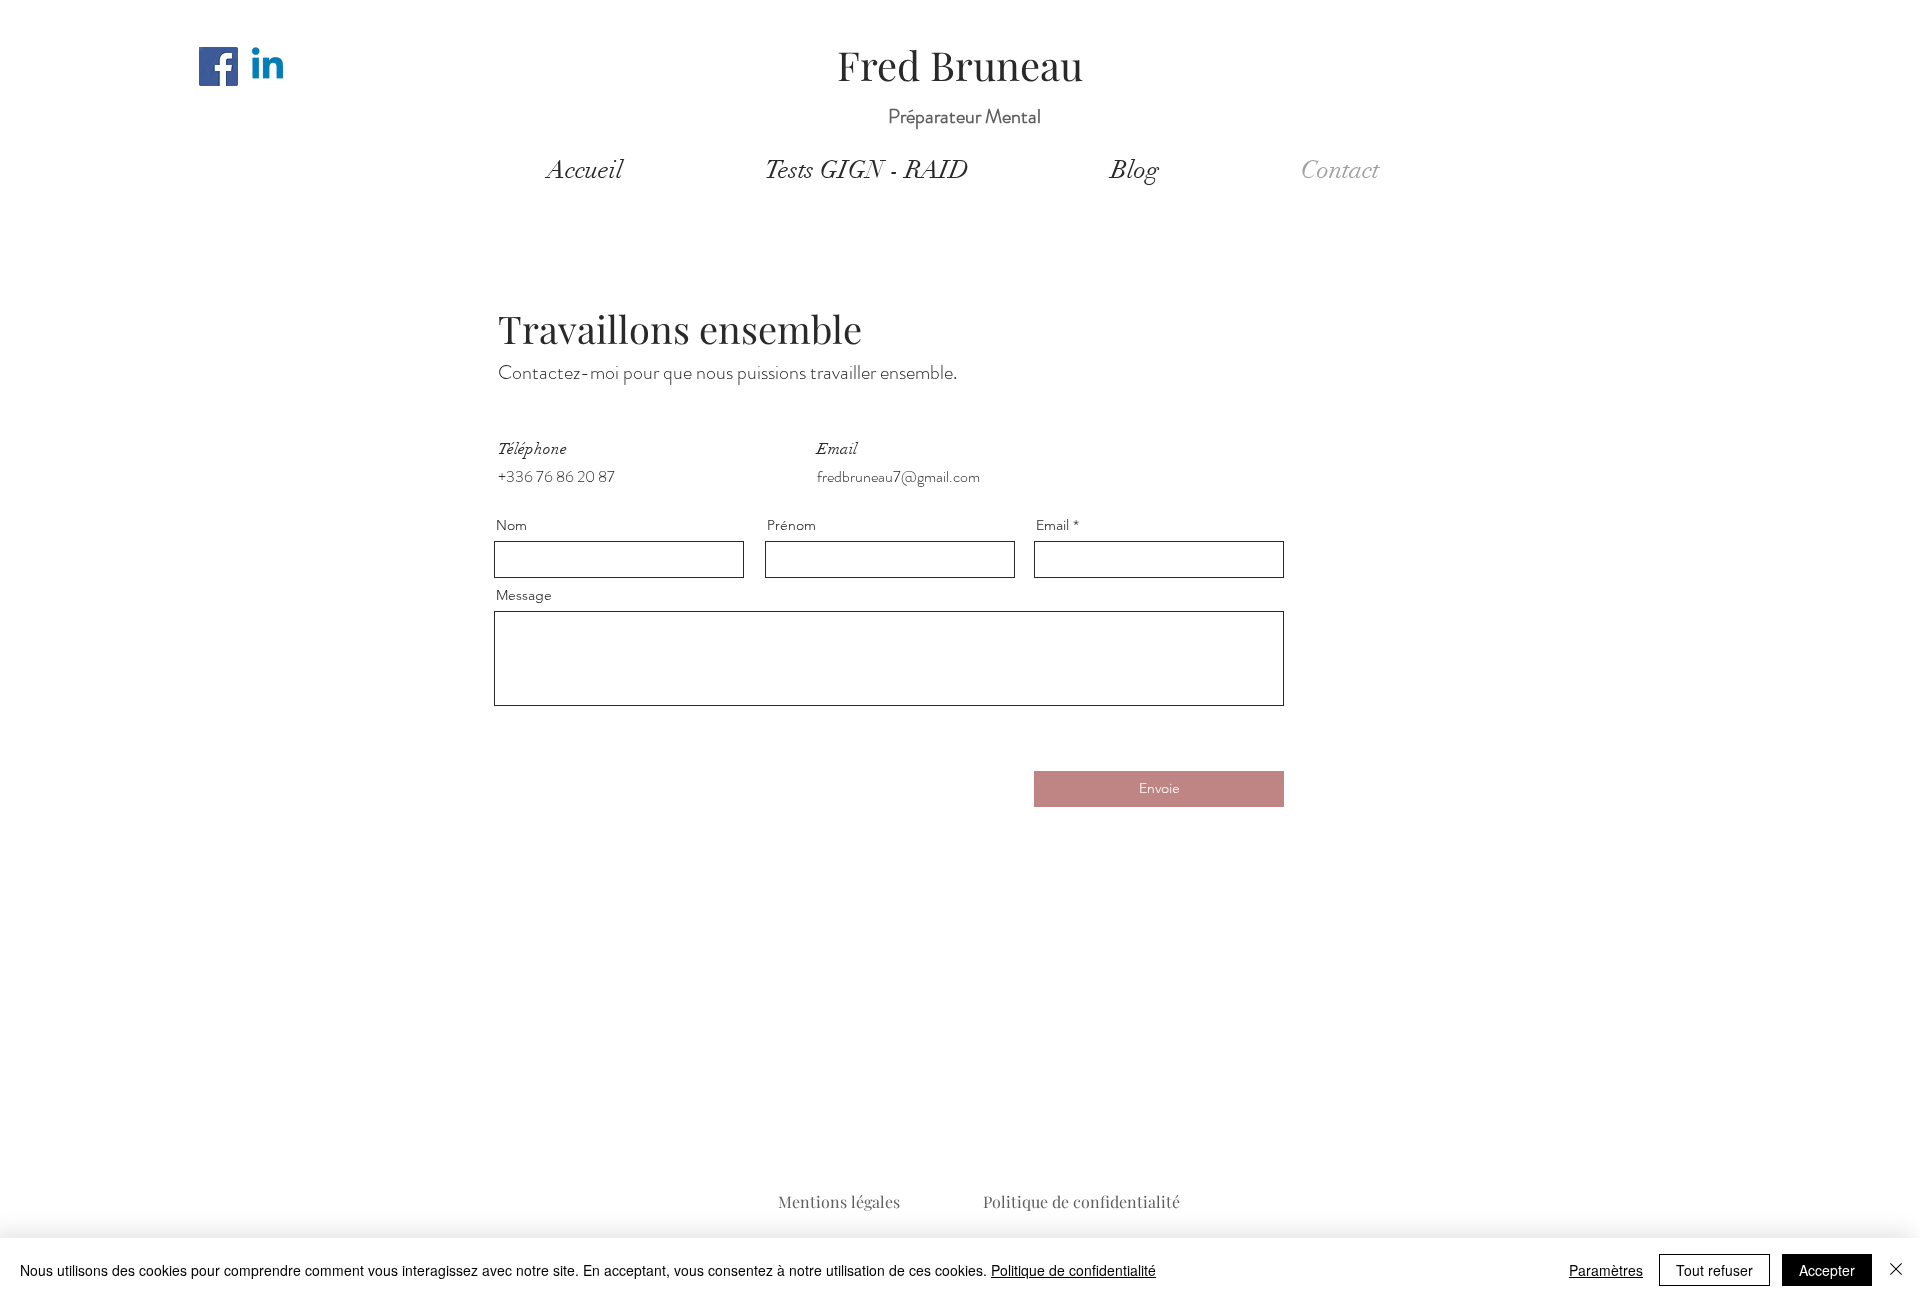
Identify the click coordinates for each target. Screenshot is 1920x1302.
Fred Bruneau (960, 64)
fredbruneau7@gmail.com (898, 476)
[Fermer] (1896, 1270)
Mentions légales (839, 1201)
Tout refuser (1714, 1270)
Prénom (791, 525)
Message (524, 595)
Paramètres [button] (1606, 1270)
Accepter (1827, 1270)
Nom (511, 525)
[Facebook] (218, 66)
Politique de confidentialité (1081, 1201)
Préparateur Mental (964, 116)
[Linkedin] (267, 66)
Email (1052, 525)
